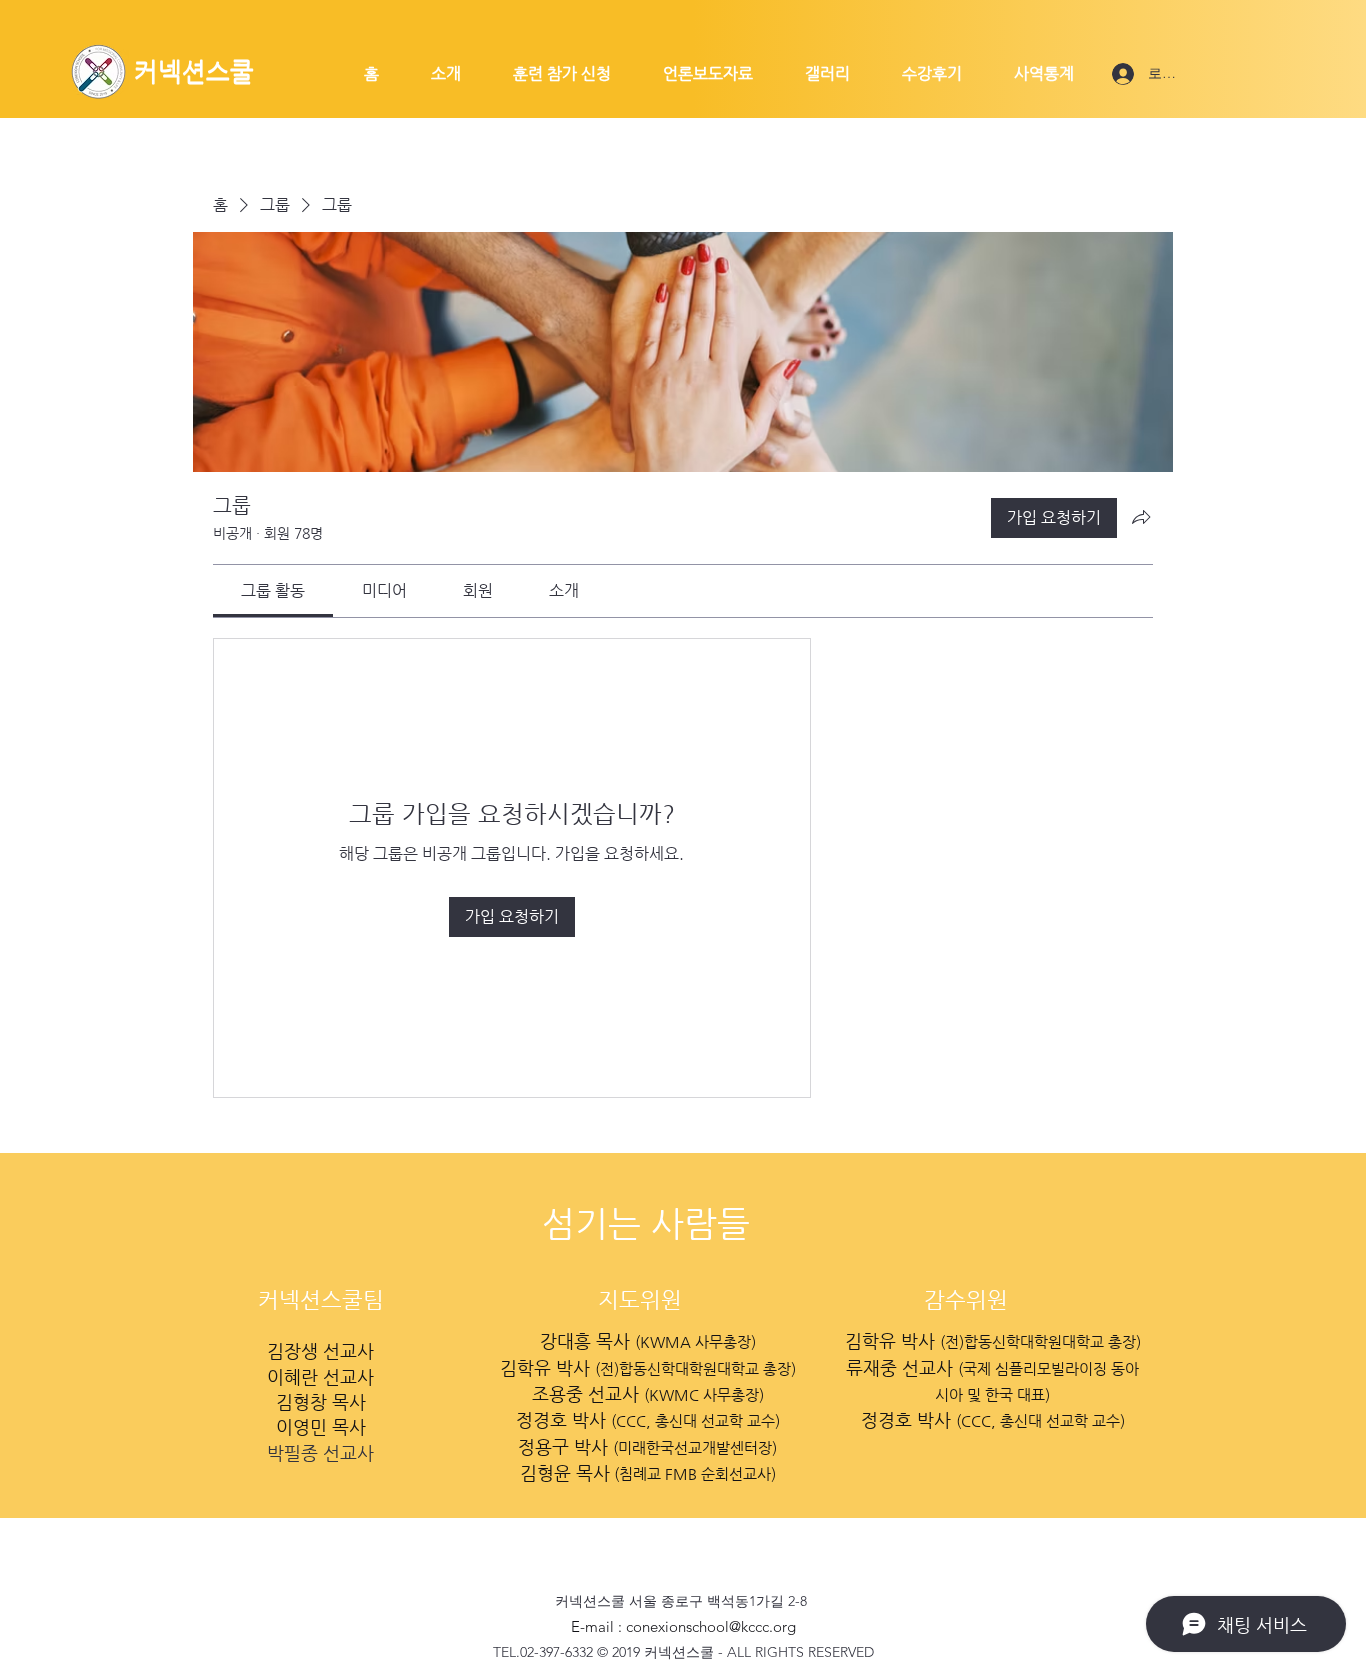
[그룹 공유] (1141, 517)
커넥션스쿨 (194, 71)
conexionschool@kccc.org (711, 1626)
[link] (273, 590)
